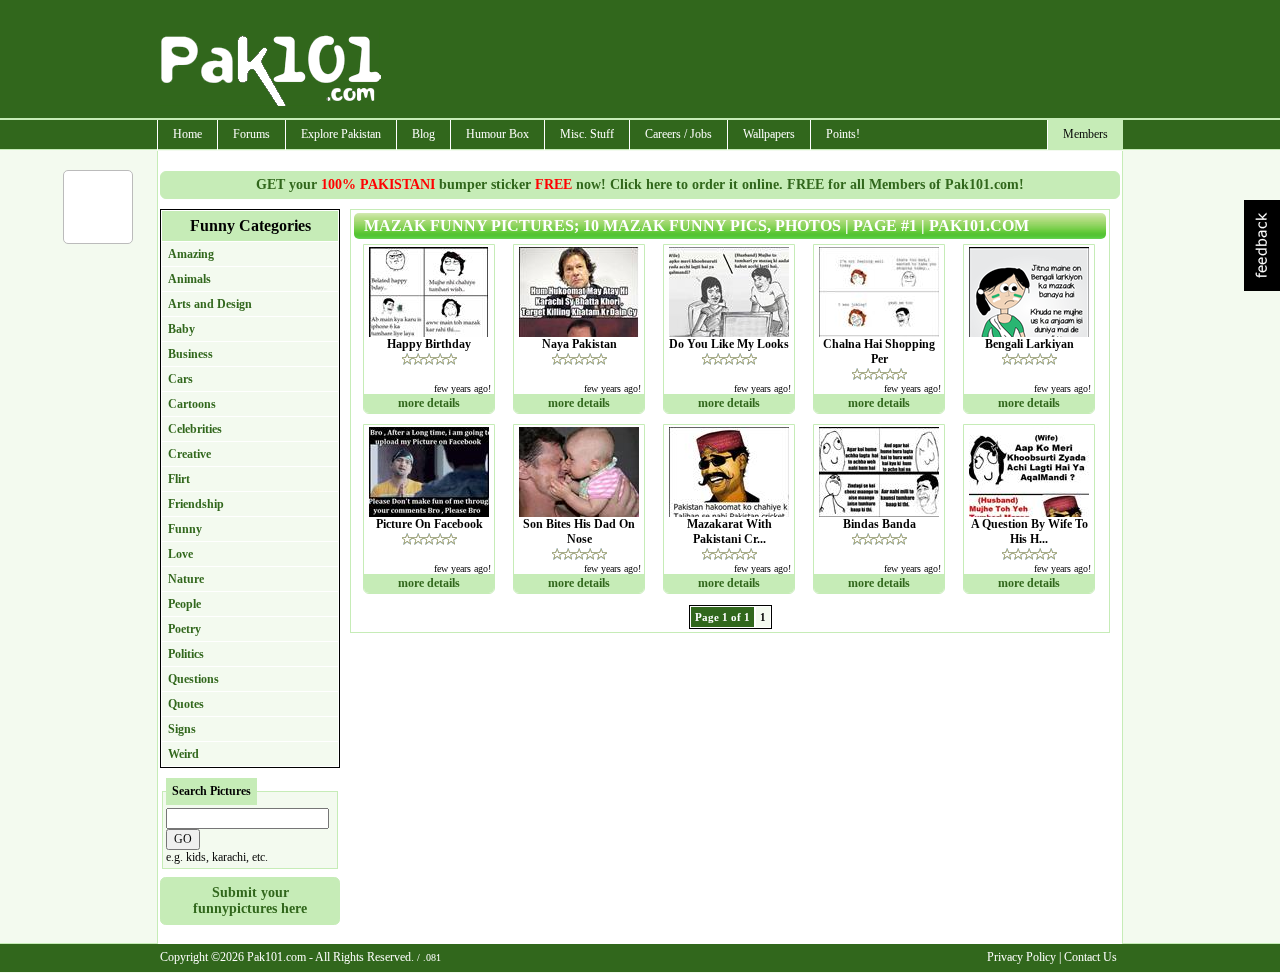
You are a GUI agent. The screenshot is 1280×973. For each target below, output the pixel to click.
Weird (183, 754)
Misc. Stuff (587, 134)
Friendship (196, 504)
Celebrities (195, 429)
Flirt (179, 479)
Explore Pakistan (341, 134)
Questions (193, 679)
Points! (843, 134)
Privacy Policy (1021, 957)
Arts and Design (210, 304)
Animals (189, 279)
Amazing (191, 254)
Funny (185, 529)
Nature (186, 579)
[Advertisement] (753, 61)
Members (1085, 134)
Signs (182, 729)
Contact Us (1090, 957)
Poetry (184, 629)
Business (190, 354)
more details (429, 403)
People (184, 604)
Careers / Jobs (678, 134)
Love (180, 554)
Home (187, 134)
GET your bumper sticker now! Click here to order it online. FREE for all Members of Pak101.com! (640, 184)
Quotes (186, 704)
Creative (189, 454)
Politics (186, 654)
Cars (180, 379)
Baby (181, 329)
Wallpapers (769, 134)
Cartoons (192, 404)
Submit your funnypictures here (250, 900)
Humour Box (497, 134)
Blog (423, 134)
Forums (251, 134)
